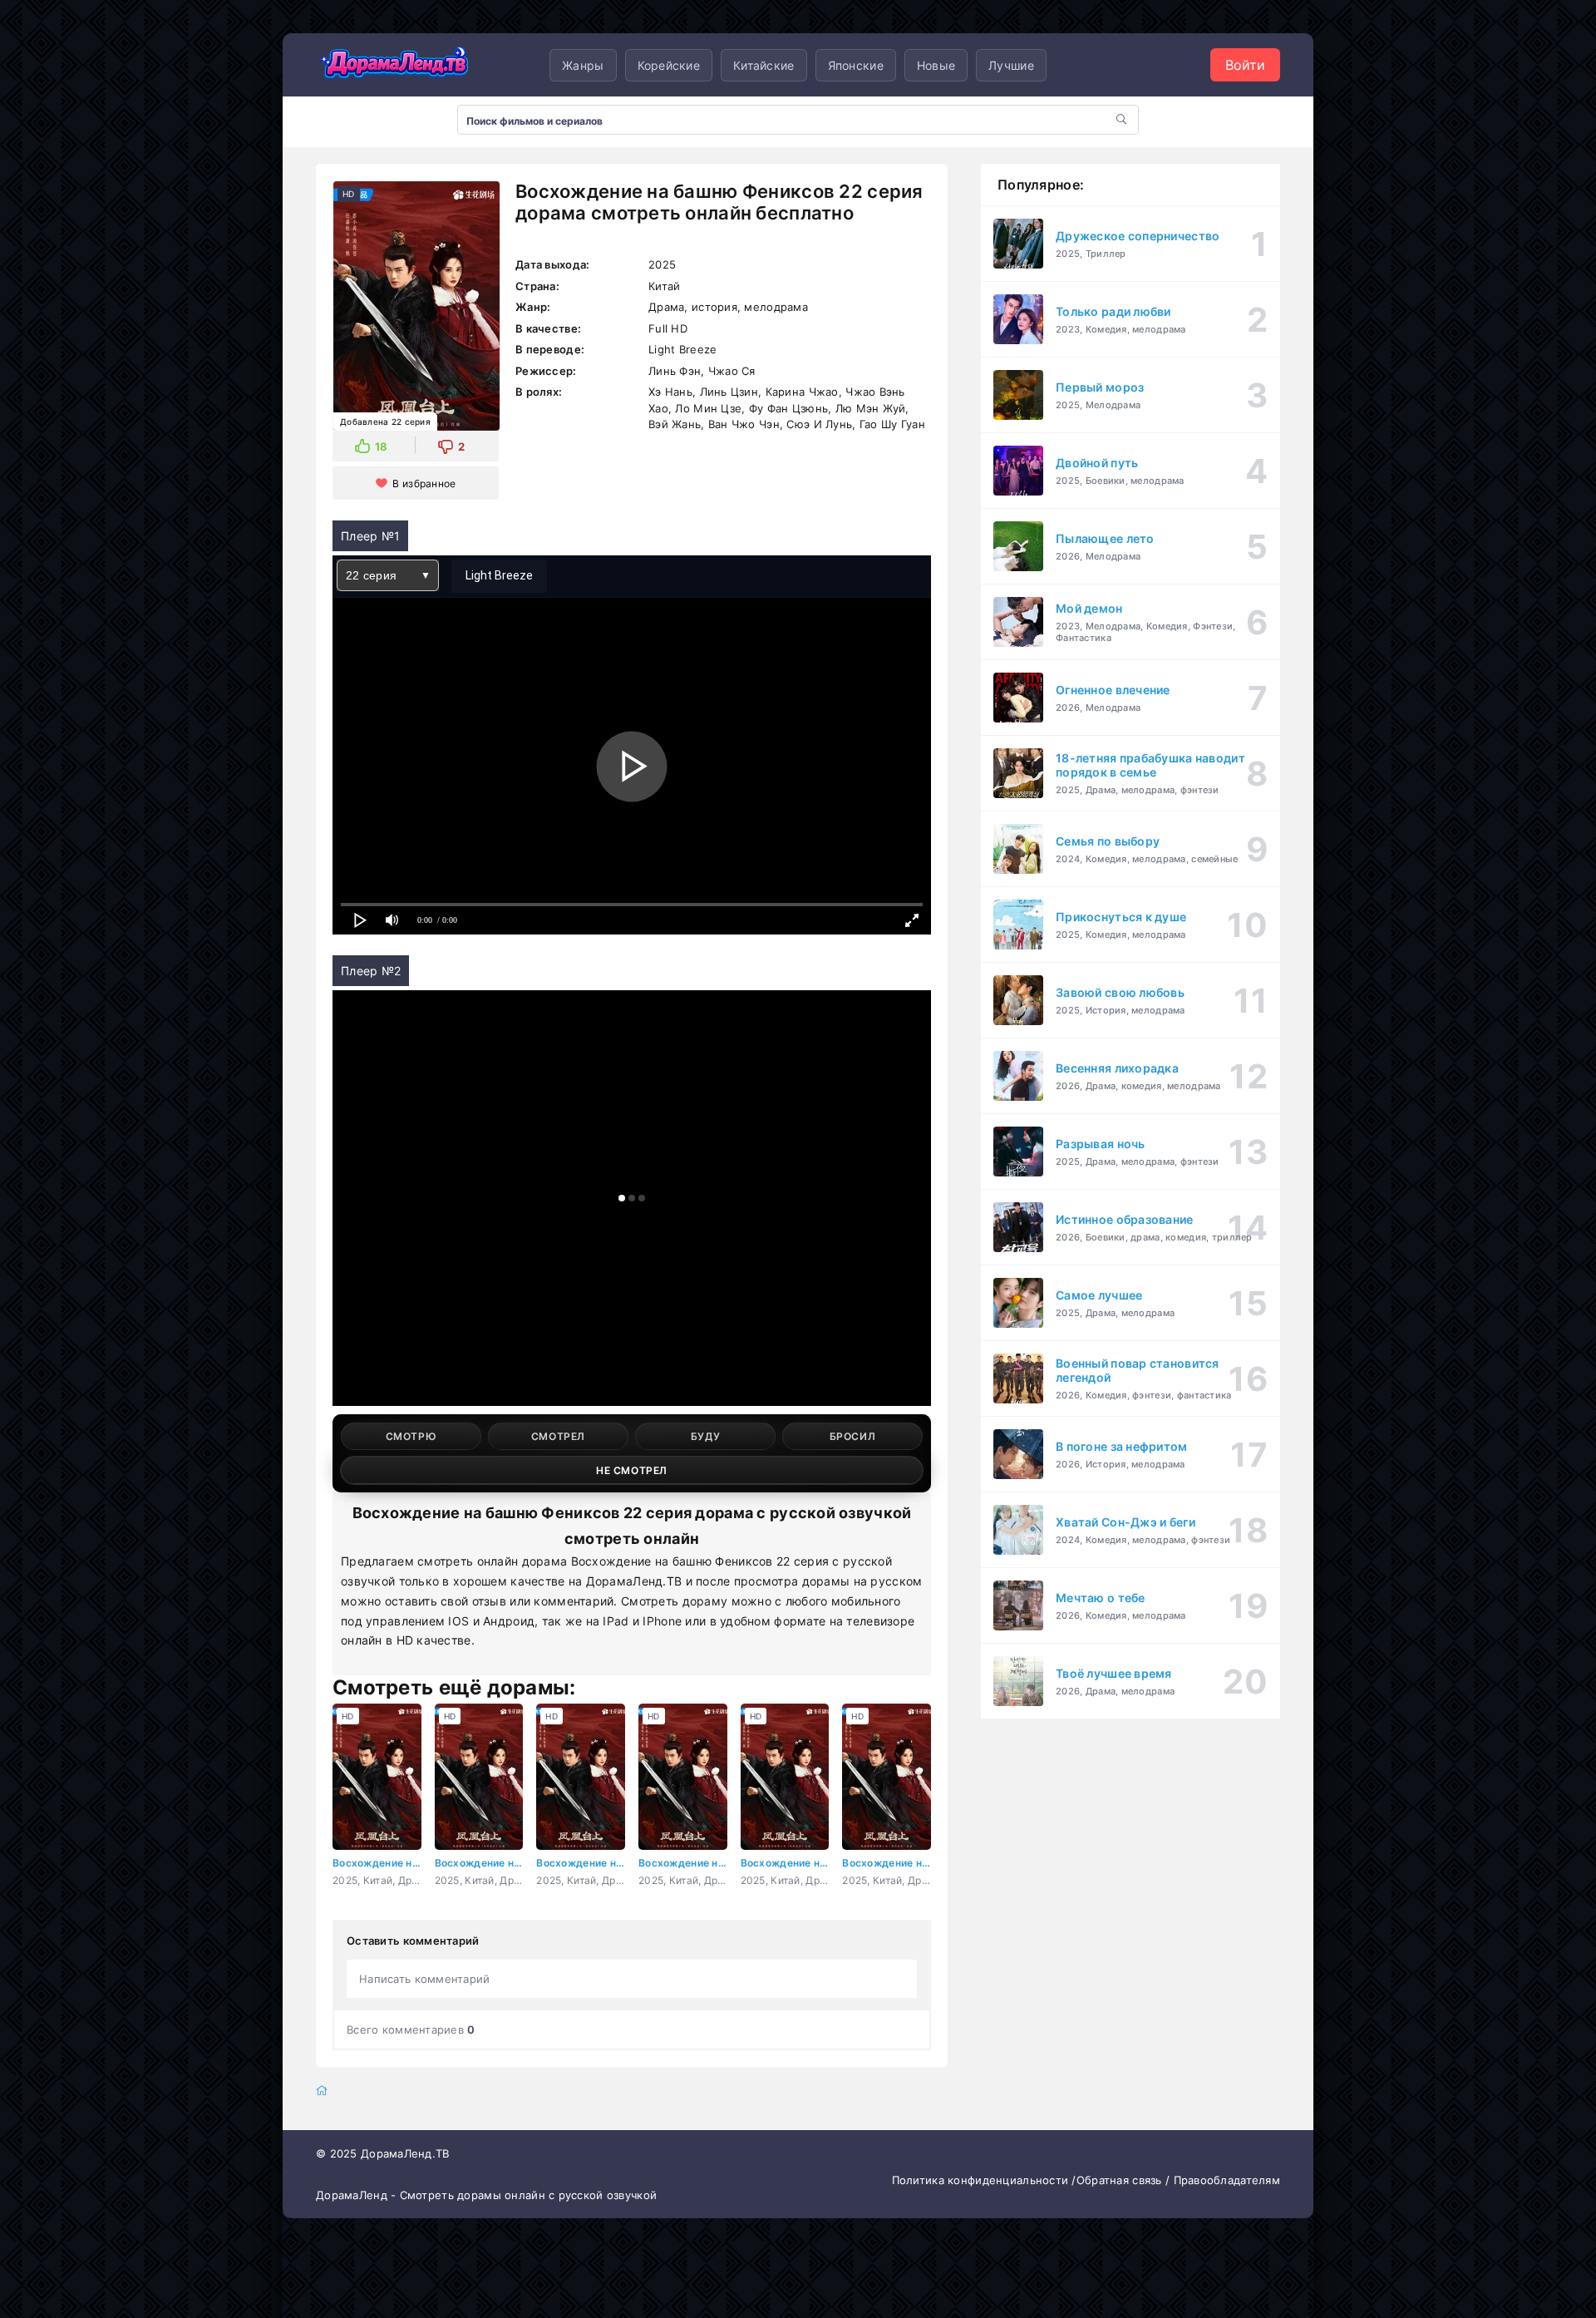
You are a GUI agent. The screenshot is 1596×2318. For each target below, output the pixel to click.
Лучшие (1011, 65)
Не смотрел (632, 1470)
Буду (705, 1436)
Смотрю (411, 1436)
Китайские (764, 65)
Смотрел (558, 1436)
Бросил (853, 1436)
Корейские (669, 65)
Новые (936, 65)
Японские (856, 65)
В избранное (424, 483)
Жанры (583, 65)
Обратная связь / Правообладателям (1178, 2180)
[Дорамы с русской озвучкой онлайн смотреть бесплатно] (395, 65)
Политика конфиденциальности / (984, 2180)
